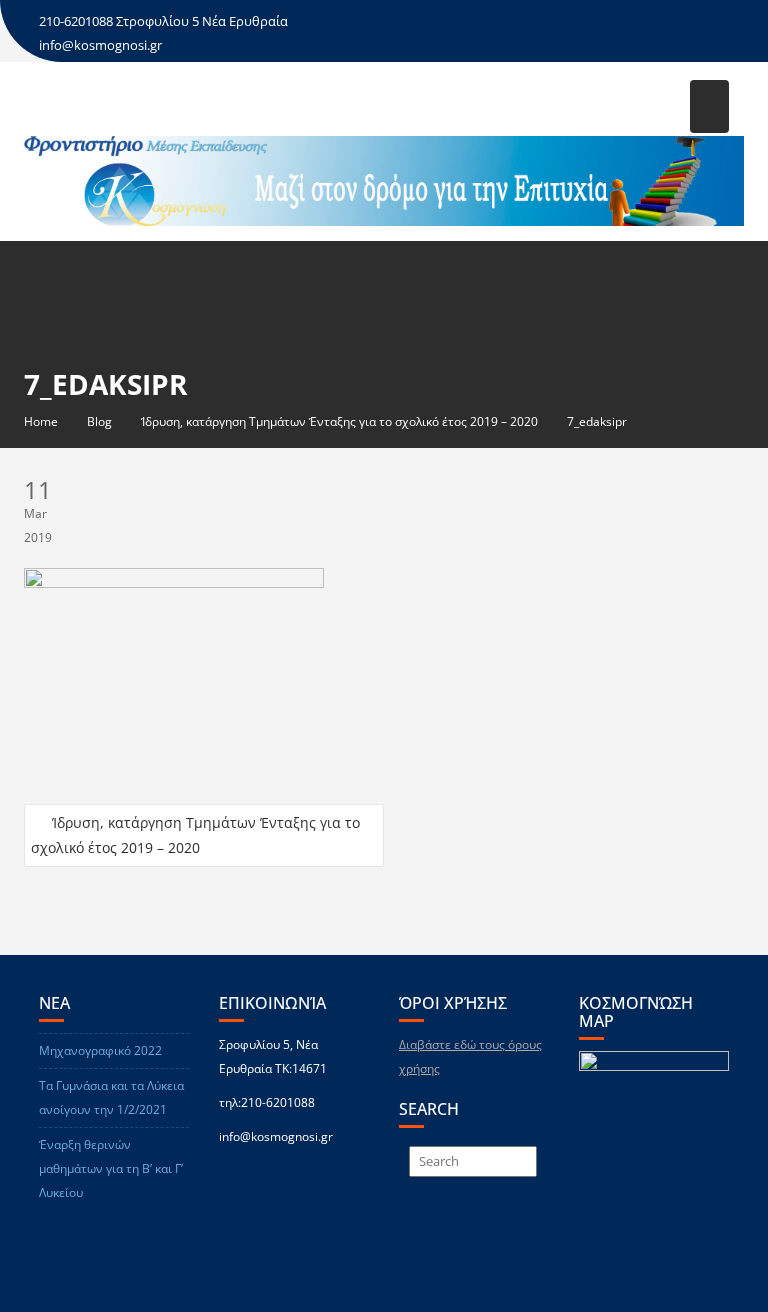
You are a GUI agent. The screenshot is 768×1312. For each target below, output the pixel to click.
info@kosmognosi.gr (100, 45)
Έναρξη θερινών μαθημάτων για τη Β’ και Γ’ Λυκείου (111, 1168)
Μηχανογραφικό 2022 (100, 1050)
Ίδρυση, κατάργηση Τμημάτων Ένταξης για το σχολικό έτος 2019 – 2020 (195, 835)
